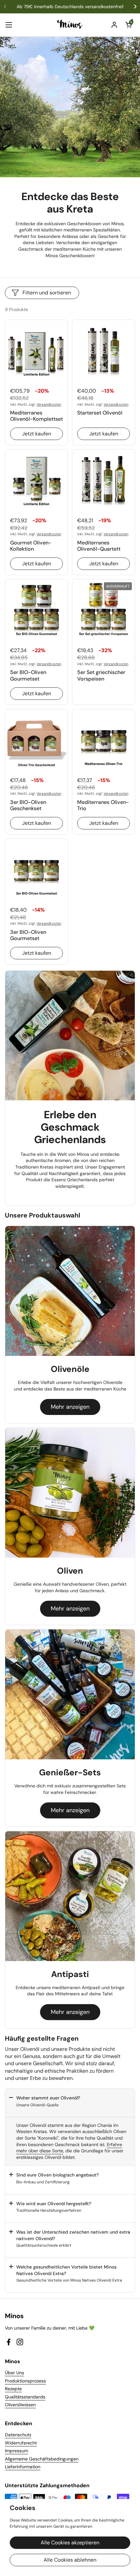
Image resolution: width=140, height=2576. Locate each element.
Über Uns (14, 2373)
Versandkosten (49, 404)
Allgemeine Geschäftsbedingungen (42, 2459)
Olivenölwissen (20, 2405)
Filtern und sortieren (47, 293)
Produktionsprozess (25, 2381)
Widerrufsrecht (21, 2443)
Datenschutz (18, 2435)
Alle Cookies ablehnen (70, 2560)
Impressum (16, 2451)
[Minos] (70, 25)
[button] (129, 25)
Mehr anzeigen (70, 1407)
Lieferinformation (23, 2467)
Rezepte (13, 2389)
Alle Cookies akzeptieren (70, 2543)
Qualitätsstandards (25, 2397)
